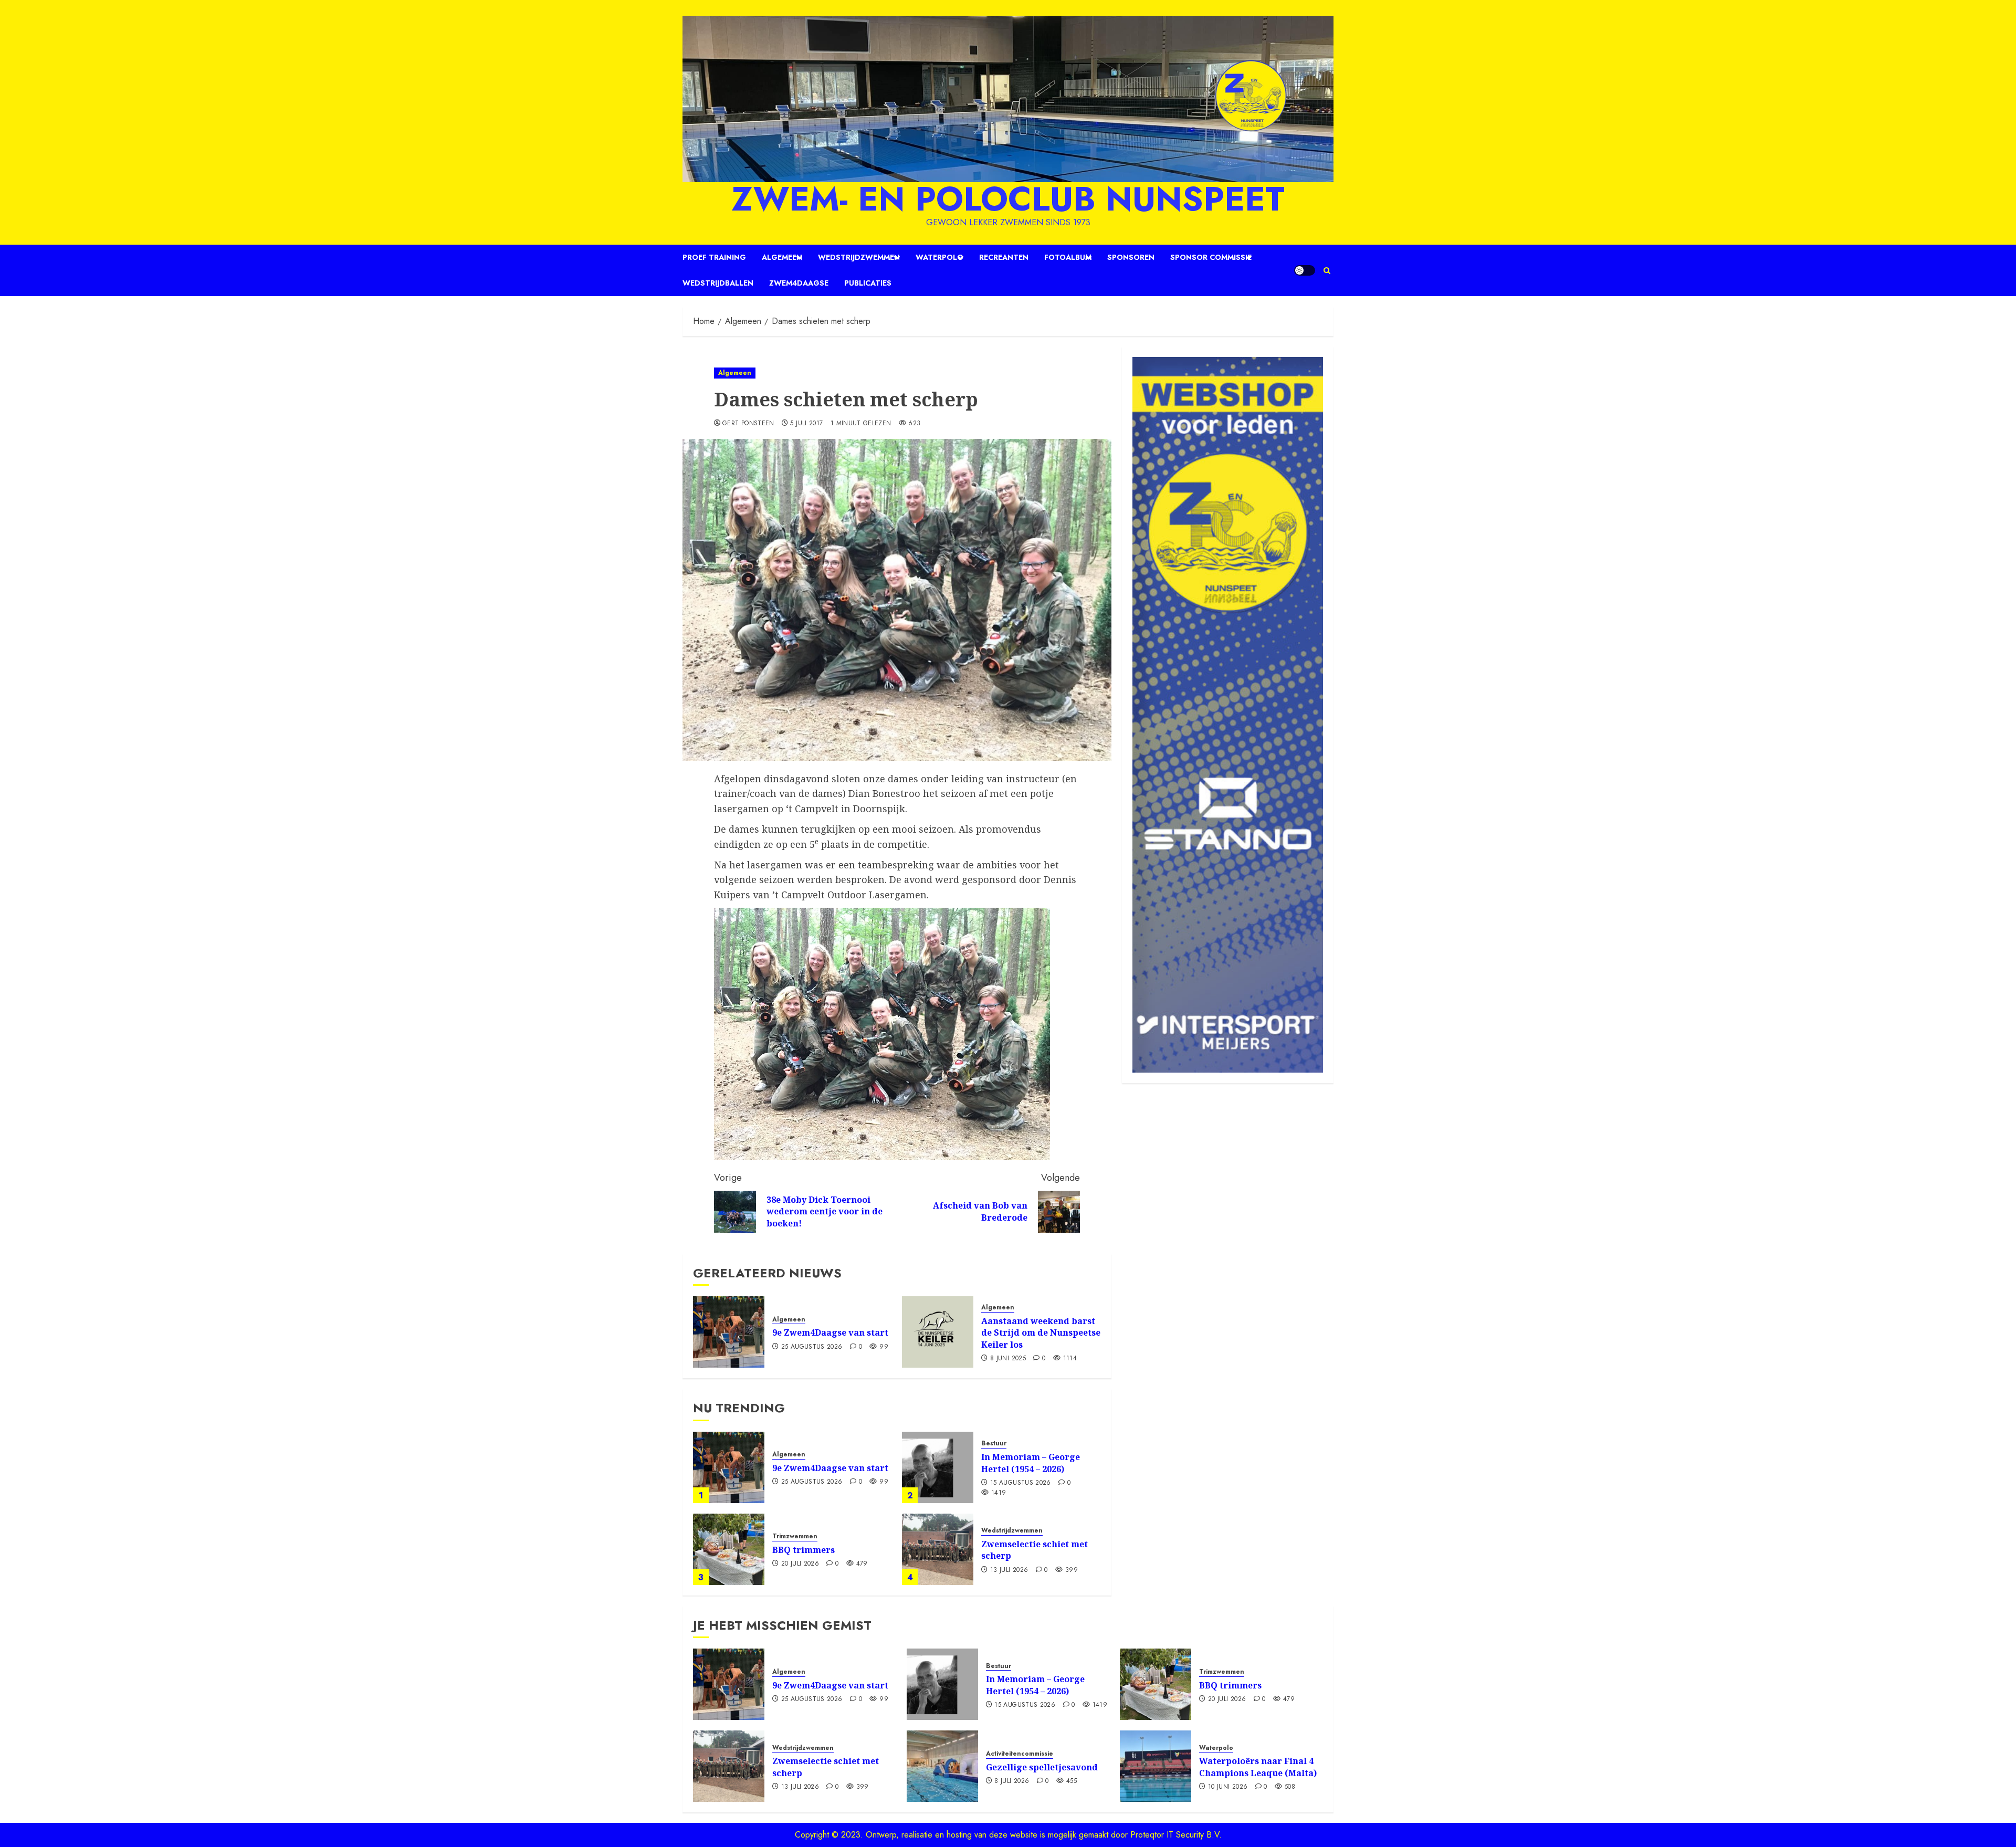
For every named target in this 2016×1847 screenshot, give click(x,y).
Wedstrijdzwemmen (859, 257)
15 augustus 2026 (1021, 1483)
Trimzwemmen (795, 1536)
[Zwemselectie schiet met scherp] (938, 1549)
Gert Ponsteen (748, 424)
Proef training (714, 257)
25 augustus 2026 (812, 1347)
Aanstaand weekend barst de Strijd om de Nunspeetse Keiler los (1041, 1333)
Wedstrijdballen (718, 283)
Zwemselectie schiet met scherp (1035, 1550)
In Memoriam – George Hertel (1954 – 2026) (1031, 1463)
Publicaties (868, 283)
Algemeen (782, 257)
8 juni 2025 (1008, 1359)
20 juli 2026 (800, 1564)
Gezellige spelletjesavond (1042, 1767)
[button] (1327, 271)
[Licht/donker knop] (1305, 270)
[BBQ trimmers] (729, 1549)
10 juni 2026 (1228, 1787)
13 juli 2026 (1009, 1570)
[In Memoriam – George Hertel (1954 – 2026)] (938, 1467)
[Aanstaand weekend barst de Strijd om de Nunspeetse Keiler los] (938, 1332)
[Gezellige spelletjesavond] (942, 1766)
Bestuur (994, 1444)
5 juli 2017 (806, 424)
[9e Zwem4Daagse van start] (729, 1332)
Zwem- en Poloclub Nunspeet (1008, 199)
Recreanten (1004, 257)
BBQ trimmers (804, 1550)
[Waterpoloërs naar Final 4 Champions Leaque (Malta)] (1156, 1766)
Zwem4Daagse (799, 283)
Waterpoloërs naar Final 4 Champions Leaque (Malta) (1258, 1767)
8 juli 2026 (1012, 1781)
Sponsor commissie (1211, 257)
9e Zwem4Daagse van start (830, 1332)
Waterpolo (939, 257)
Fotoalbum (1068, 257)
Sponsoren (1131, 257)
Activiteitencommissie (1020, 1754)
